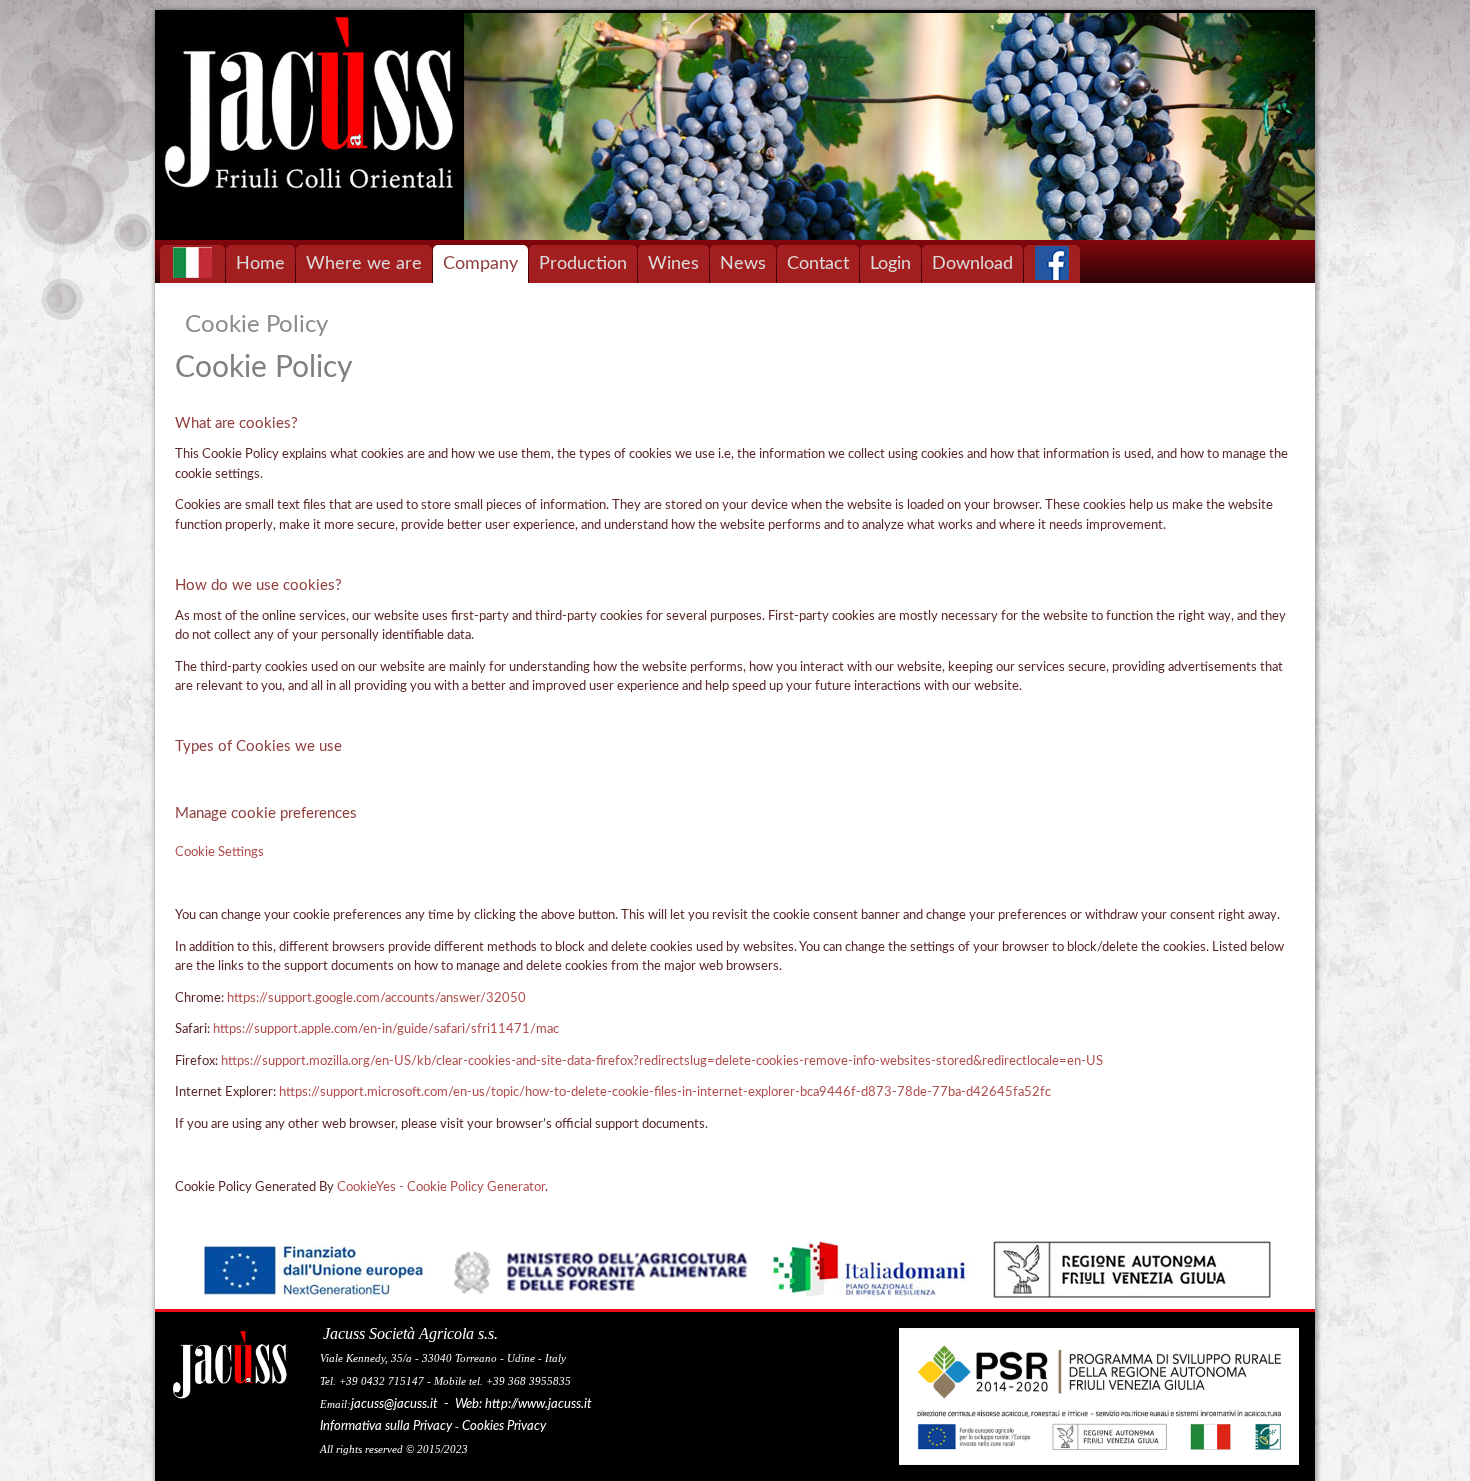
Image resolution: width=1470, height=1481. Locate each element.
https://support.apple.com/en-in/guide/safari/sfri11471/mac (386, 1029)
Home (260, 264)
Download (972, 264)
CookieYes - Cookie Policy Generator (441, 1187)
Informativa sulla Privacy (386, 1426)
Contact (818, 264)
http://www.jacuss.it (538, 1404)
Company (480, 264)
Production (583, 264)
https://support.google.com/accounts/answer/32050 (376, 998)
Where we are (364, 264)
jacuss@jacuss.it (394, 1404)
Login (890, 264)
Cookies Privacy (504, 1426)
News (743, 264)
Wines (673, 264)
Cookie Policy (256, 325)
